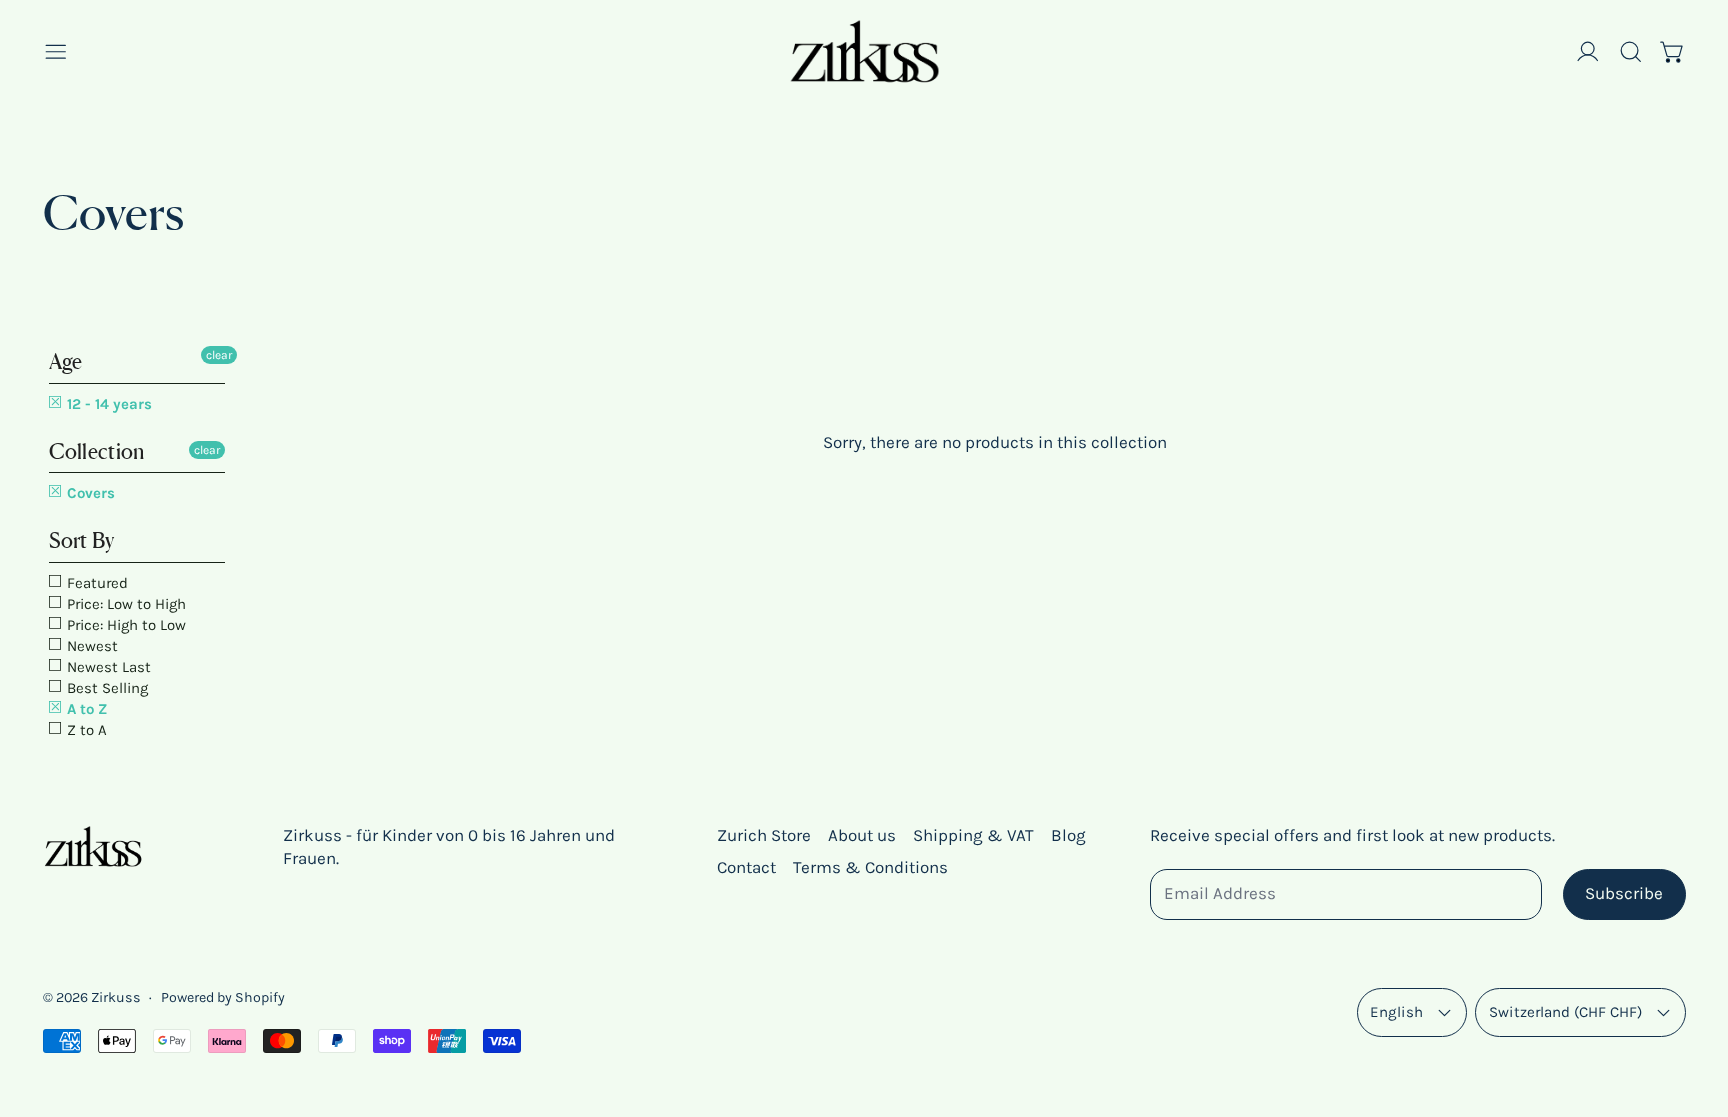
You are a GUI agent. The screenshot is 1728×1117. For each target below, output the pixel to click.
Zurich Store (764, 835)
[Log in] (1588, 52)
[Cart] (1673, 52)
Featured (95, 583)
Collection (97, 451)
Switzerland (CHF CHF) (1565, 1012)
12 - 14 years (107, 404)
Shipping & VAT (973, 835)
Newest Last (107, 667)
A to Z (85, 709)
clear (219, 355)
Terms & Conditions (870, 867)
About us (862, 835)
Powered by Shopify (223, 997)
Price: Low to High (124, 604)
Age (66, 361)
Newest (90, 646)
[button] (1631, 52)
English (1396, 1012)
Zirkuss (116, 997)
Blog (1068, 835)
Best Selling (105, 688)
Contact (746, 867)
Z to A (85, 730)
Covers (89, 493)
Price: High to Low (124, 625)
